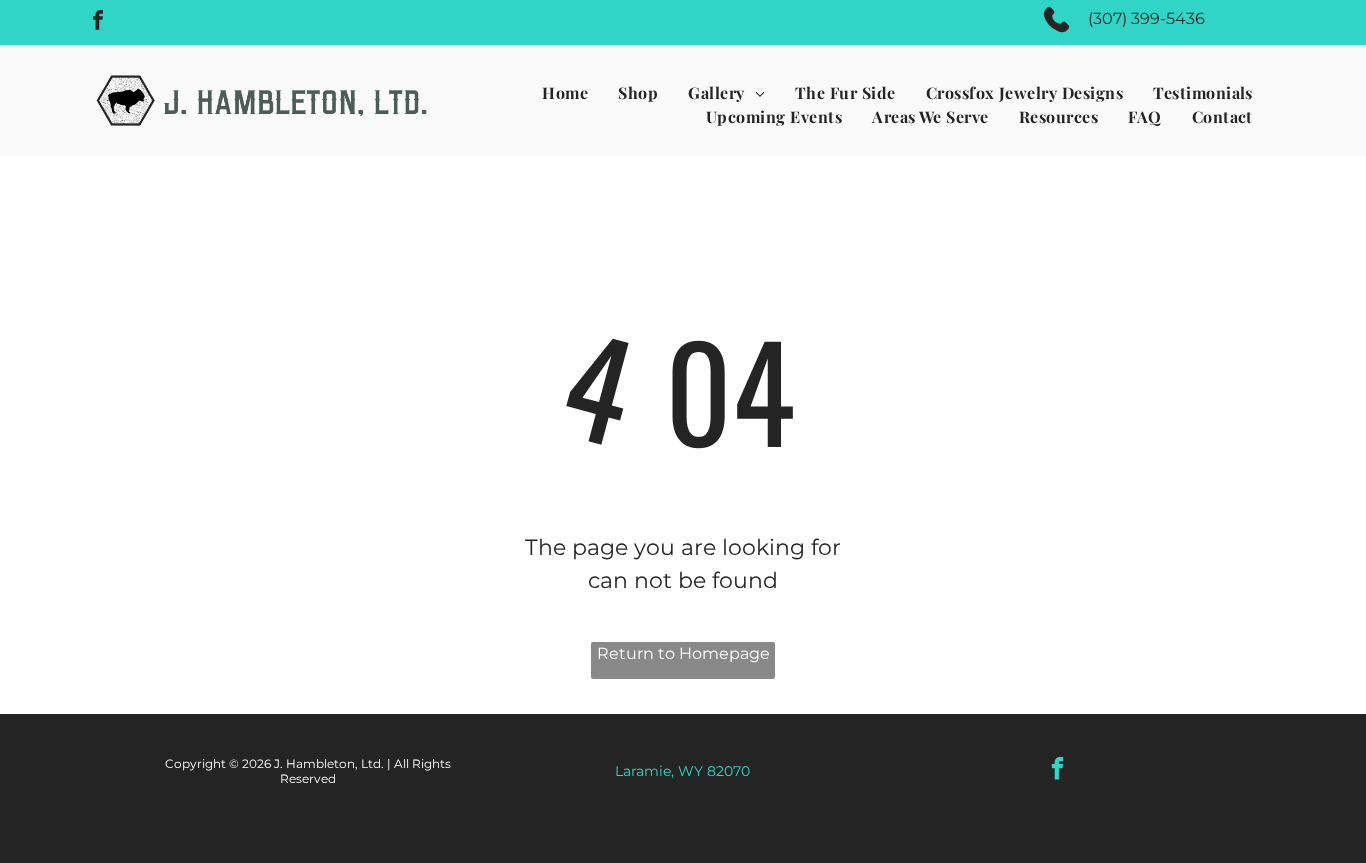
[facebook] (98, 22)
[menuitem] (565, 93)
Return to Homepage (683, 653)
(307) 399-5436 (1146, 18)
